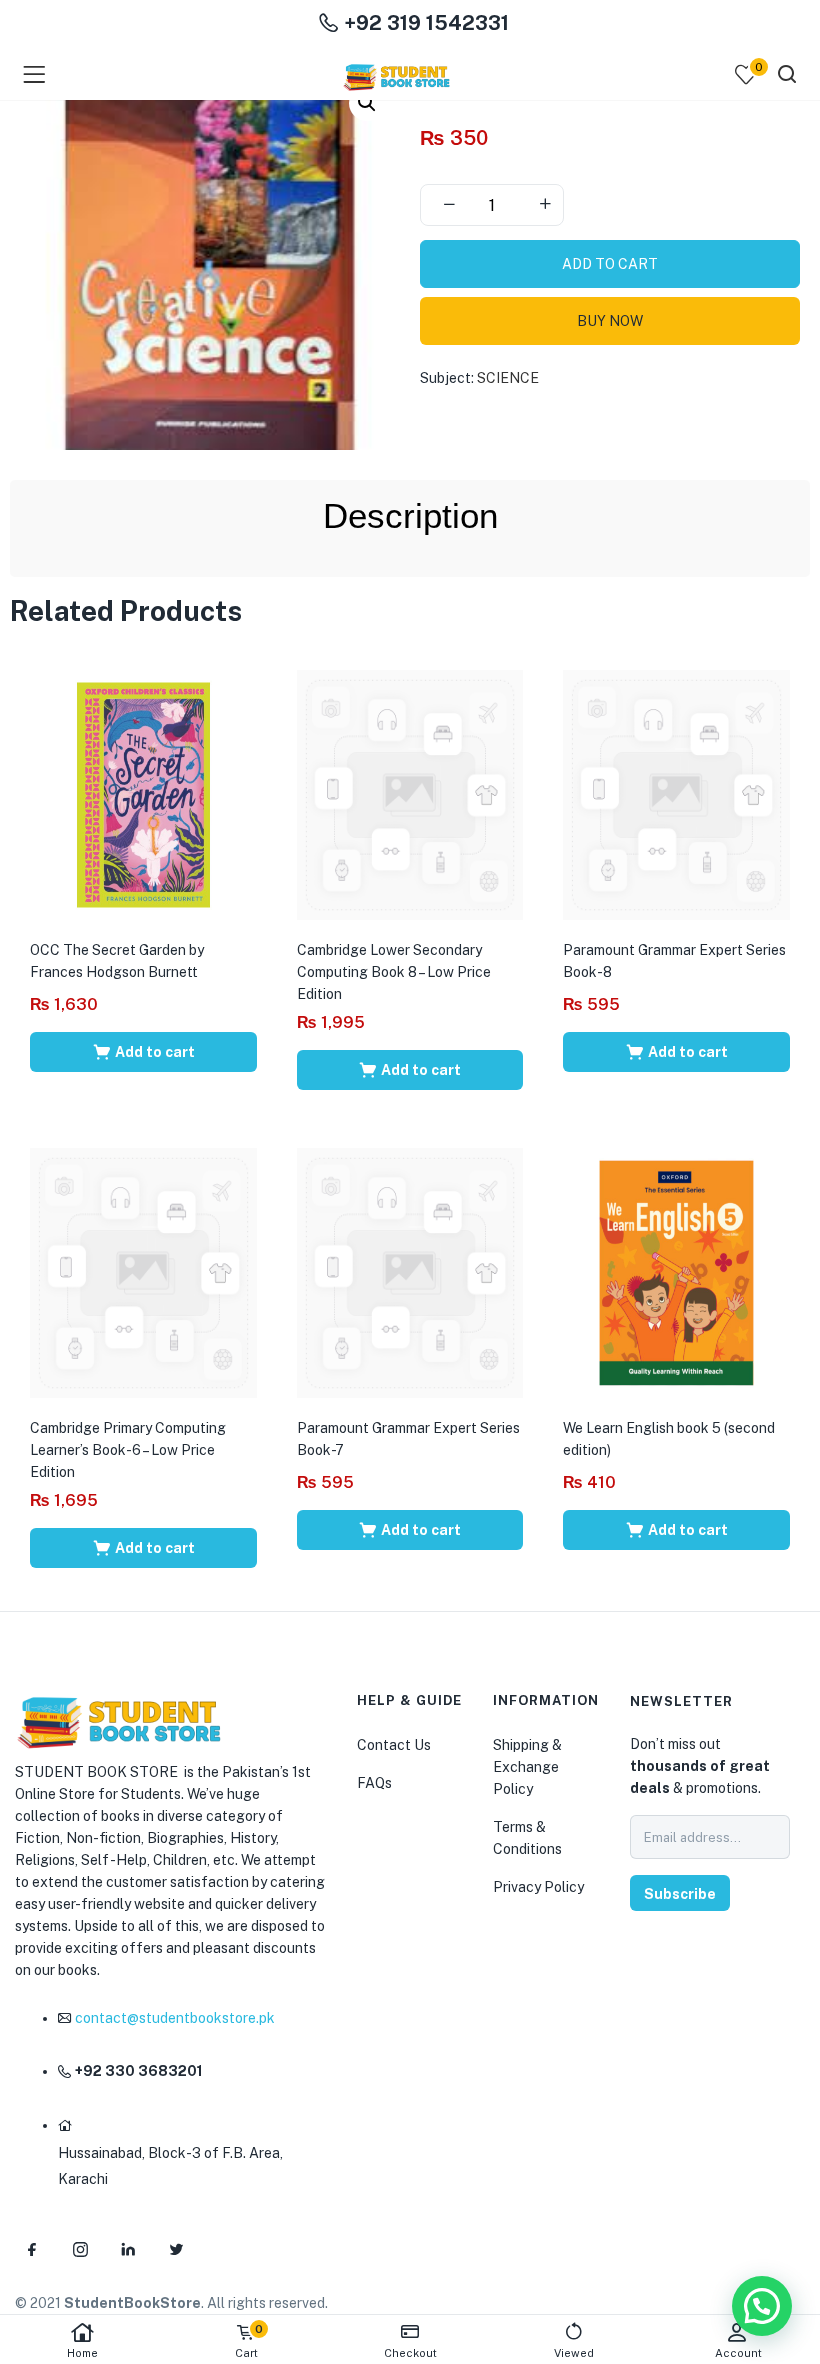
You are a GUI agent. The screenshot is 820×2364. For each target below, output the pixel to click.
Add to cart (610, 264)
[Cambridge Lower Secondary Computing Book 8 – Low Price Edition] (410, 794)
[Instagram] (80, 2249)
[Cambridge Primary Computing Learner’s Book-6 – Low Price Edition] (143, 1272)
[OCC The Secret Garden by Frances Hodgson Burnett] (143, 794)
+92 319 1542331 (424, 23)
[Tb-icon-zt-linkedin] (128, 2249)
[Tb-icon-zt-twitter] (176, 2249)
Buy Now (610, 321)
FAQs (374, 1783)
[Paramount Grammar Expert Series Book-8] (676, 794)
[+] (545, 205)
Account (738, 2353)
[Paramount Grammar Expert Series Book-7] (410, 1272)
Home (82, 2353)
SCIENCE (508, 378)
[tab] (410, 516)
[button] (367, 103)
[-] (449, 205)
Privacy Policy (538, 1887)
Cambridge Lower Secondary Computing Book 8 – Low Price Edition (394, 972)
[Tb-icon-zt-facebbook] (32, 2249)
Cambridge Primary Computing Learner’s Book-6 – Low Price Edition (128, 1450)
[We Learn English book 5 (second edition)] (676, 1272)
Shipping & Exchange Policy (527, 1767)
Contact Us (394, 1745)
